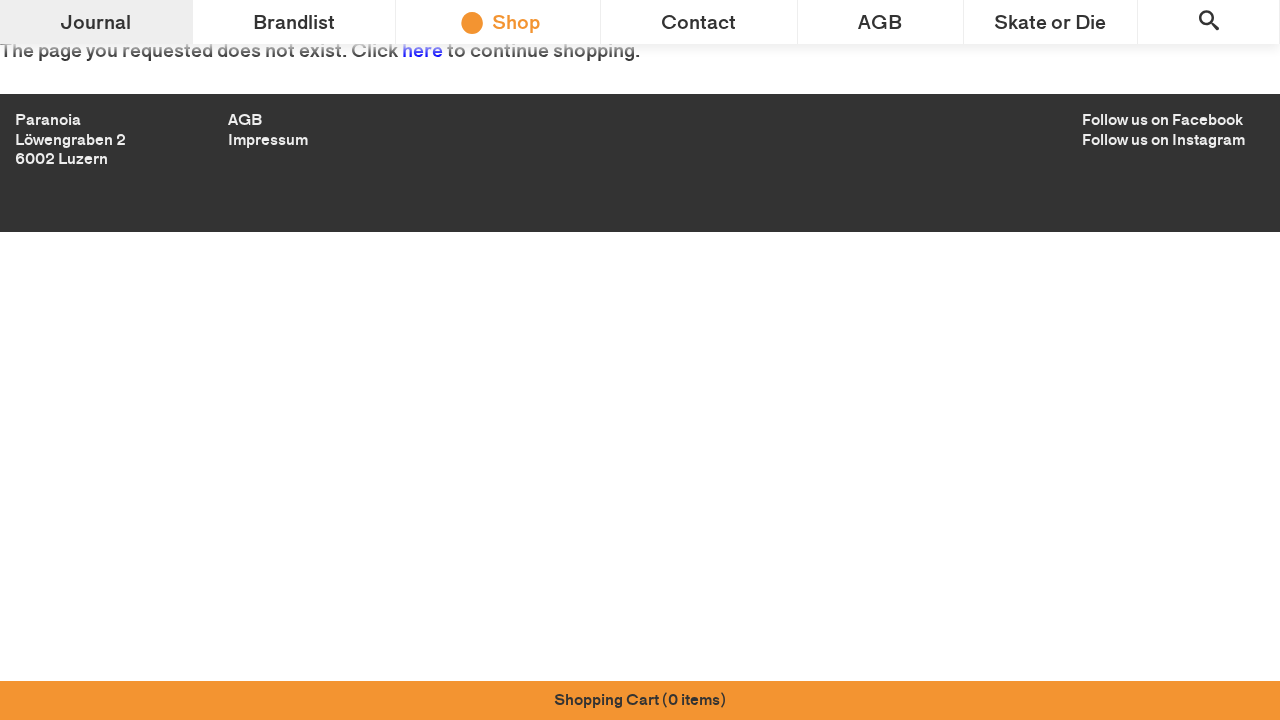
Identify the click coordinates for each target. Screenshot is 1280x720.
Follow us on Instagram (1163, 139)
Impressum (268, 139)
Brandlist (294, 22)
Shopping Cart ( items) (640, 699)
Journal (95, 22)
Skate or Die (1050, 22)
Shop (516, 22)
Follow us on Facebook (1162, 119)
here (422, 50)
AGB (880, 22)
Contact (698, 22)
